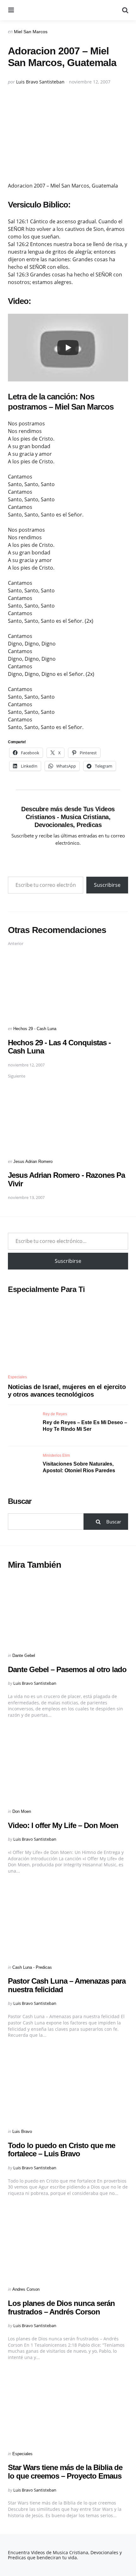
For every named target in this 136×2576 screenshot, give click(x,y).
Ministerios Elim (56, 1455)
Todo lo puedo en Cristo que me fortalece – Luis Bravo (62, 2150)
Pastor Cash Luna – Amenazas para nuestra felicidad (67, 1985)
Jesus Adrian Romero (33, 1161)
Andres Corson (26, 2289)
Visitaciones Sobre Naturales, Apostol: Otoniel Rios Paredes (79, 1467)
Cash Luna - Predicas (32, 1967)
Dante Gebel (24, 1656)
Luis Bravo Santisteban (40, 82)
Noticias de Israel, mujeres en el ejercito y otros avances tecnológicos (67, 1391)
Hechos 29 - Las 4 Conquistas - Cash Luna (59, 1047)
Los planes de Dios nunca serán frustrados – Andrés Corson (61, 2307)
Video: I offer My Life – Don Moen (63, 1825)
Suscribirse (107, 885)
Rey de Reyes (55, 1414)
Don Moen (22, 1811)
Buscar (20, 1501)
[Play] (68, 348)
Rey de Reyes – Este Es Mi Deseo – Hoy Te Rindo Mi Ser (85, 1426)
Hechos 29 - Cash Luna (35, 1029)
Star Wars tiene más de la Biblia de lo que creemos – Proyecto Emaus (65, 2471)
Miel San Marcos (31, 32)
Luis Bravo (22, 2131)
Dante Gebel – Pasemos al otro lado (67, 1669)
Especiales (17, 1377)
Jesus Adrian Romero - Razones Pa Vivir (66, 1179)
